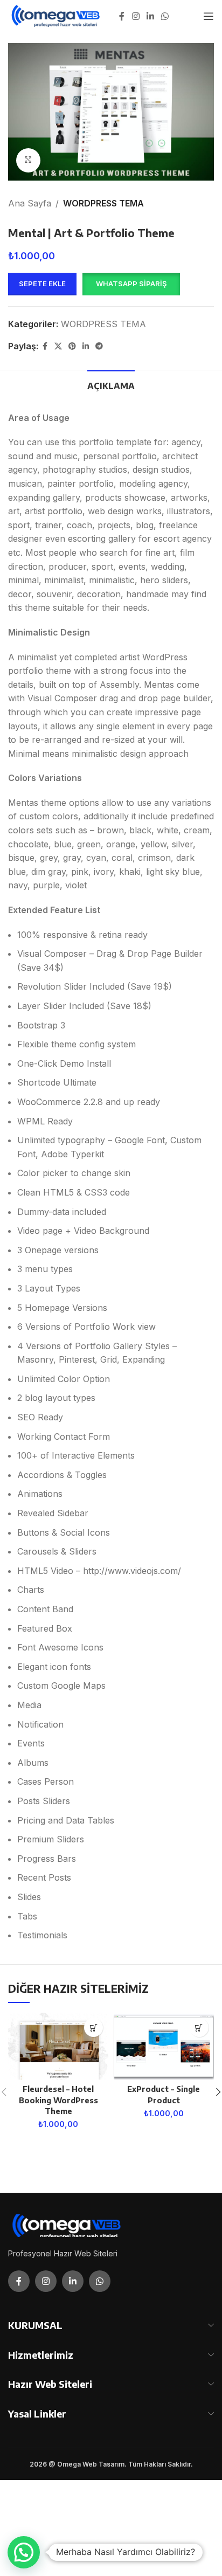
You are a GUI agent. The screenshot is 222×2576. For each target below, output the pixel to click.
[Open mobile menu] (209, 16)
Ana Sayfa (30, 203)
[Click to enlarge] (28, 160)
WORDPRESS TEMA (103, 203)
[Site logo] (56, 15)
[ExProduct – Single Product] (164, 2046)
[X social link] (58, 346)
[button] (131, 284)
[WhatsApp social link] (165, 16)
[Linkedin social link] (150, 16)
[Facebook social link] (122, 16)
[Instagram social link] (136, 16)
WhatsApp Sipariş (131, 284)
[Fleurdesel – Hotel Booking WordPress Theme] (58, 2046)
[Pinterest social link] (72, 346)
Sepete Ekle (42, 284)
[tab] (111, 385)
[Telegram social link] (99, 346)
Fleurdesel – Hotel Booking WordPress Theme (58, 2100)
